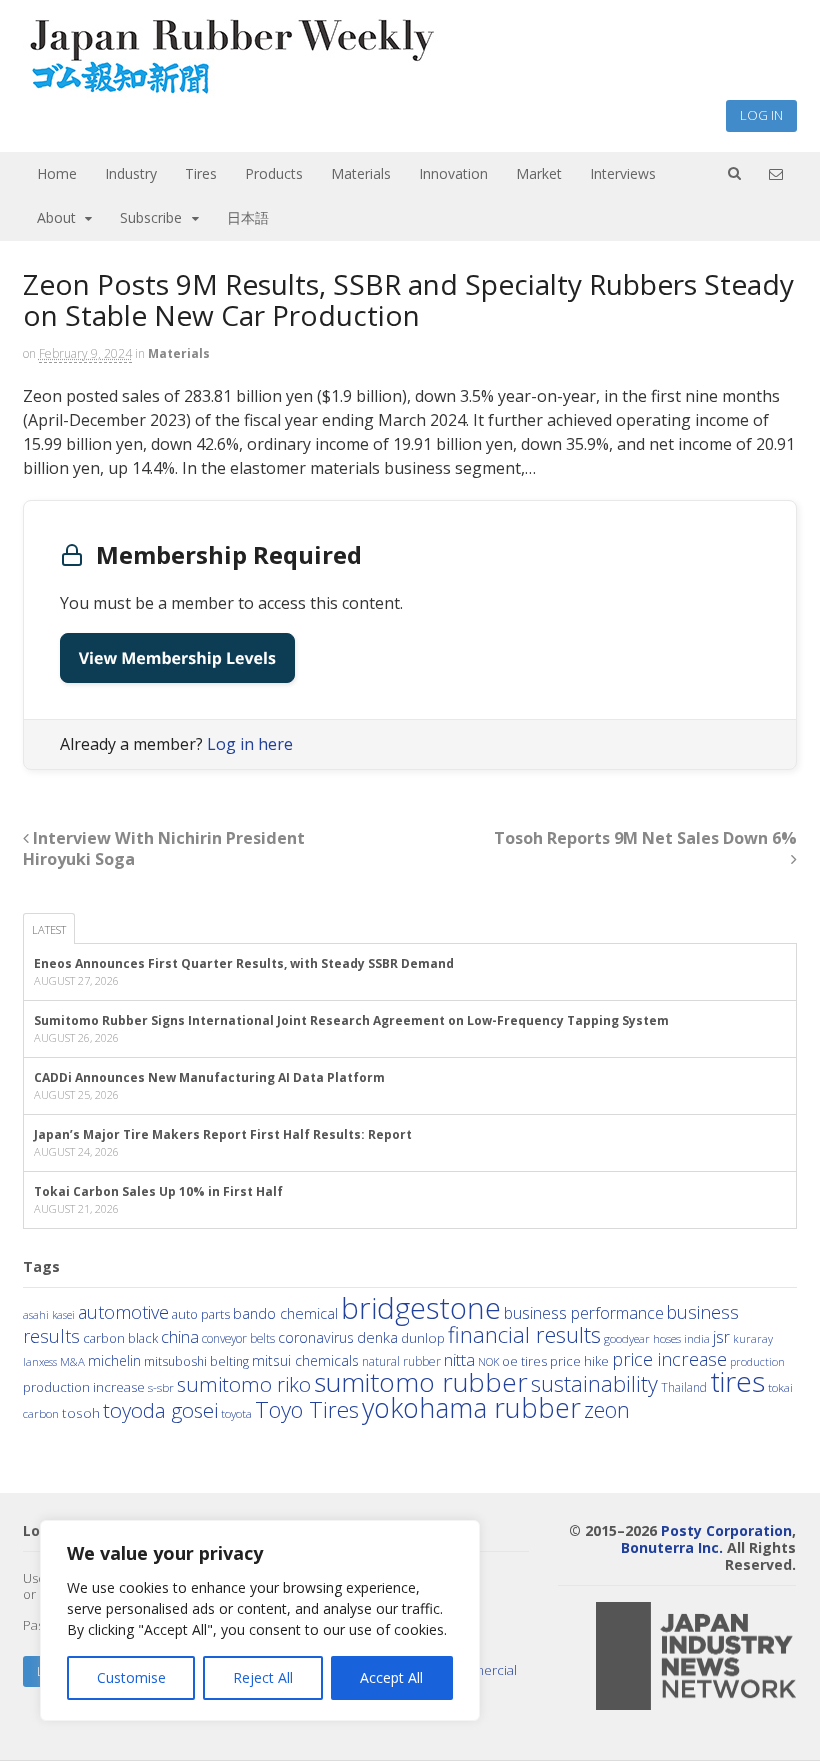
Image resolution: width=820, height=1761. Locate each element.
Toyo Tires (307, 1409)
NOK (488, 1361)
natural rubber (401, 1361)
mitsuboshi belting (196, 1361)
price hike (579, 1361)
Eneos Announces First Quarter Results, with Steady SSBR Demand (244, 963)
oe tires (524, 1361)
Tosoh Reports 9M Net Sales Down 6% (645, 838)
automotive (123, 1312)
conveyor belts (238, 1338)
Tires (201, 173)
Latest (49, 929)
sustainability (594, 1383)
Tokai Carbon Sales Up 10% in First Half (158, 1191)
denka (377, 1337)
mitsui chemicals (305, 1360)
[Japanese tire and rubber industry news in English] (230, 89)
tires (737, 1381)
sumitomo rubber (421, 1382)
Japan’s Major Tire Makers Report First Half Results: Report (223, 1134)
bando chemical (285, 1313)
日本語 (248, 217)
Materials (361, 173)
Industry (131, 173)
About (56, 217)
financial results (524, 1334)
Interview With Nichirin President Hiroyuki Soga (164, 848)
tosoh (81, 1412)
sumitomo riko (244, 1384)
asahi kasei (49, 1315)
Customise (131, 1677)
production (757, 1361)
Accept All (391, 1677)
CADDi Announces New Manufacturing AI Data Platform (209, 1077)
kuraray (753, 1338)
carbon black (120, 1338)
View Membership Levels (177, 658)
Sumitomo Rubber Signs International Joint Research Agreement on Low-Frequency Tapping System (351, 1020)
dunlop (423, 1337)
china (180, 1337)
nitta (459, 1359)
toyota (236, 1413)
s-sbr (161, 1387)
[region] (260, 1620)
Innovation (453, 173)
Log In (761, 115)
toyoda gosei (160, 1410)
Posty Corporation (726, 1530)
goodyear (627, 1338)
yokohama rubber (471, 1407)
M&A (72, 1361)
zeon (607, 1409)
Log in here (250, 744)
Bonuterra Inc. (672, 1547)
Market (539, 173)
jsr (721, 1337)
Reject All (263, 1677)
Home (57, 173)
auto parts (201, 1314)
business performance (584, 1313)
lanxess (40, 1362)
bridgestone (421, 1308)
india (697, 1338)
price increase (669, 1358)
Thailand (684, 1387)
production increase (84, 1387)
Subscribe (151, 217)
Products (274, 173)
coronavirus (316, 1337)
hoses (667, 1338)
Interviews (623, 173)
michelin (114, 1360)
